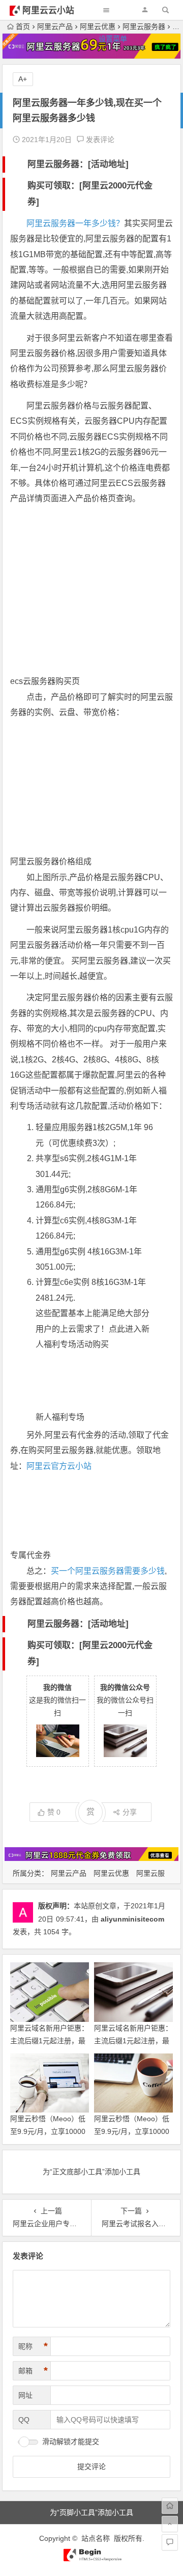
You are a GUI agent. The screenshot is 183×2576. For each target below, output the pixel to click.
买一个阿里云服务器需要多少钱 (108, 1571)
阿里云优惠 (111, 1873)
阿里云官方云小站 (59, 1466)
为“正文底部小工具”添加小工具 (91, 2172)
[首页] (170, 2506)
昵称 (33, 2346)
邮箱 (33, 2371)
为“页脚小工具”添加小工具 (91, 2512)
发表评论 (99, 140)
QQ (24, 2420)
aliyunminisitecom (132, 1919)
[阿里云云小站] (91, 2559)
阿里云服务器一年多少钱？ (75, 223)
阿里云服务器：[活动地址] (78, 164)
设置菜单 (113, 39)
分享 (130, 1812)
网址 (25, 2395)
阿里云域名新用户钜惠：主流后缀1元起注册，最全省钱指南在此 (133, 2041)
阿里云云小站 (48, 10)
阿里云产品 (69, 1873)
